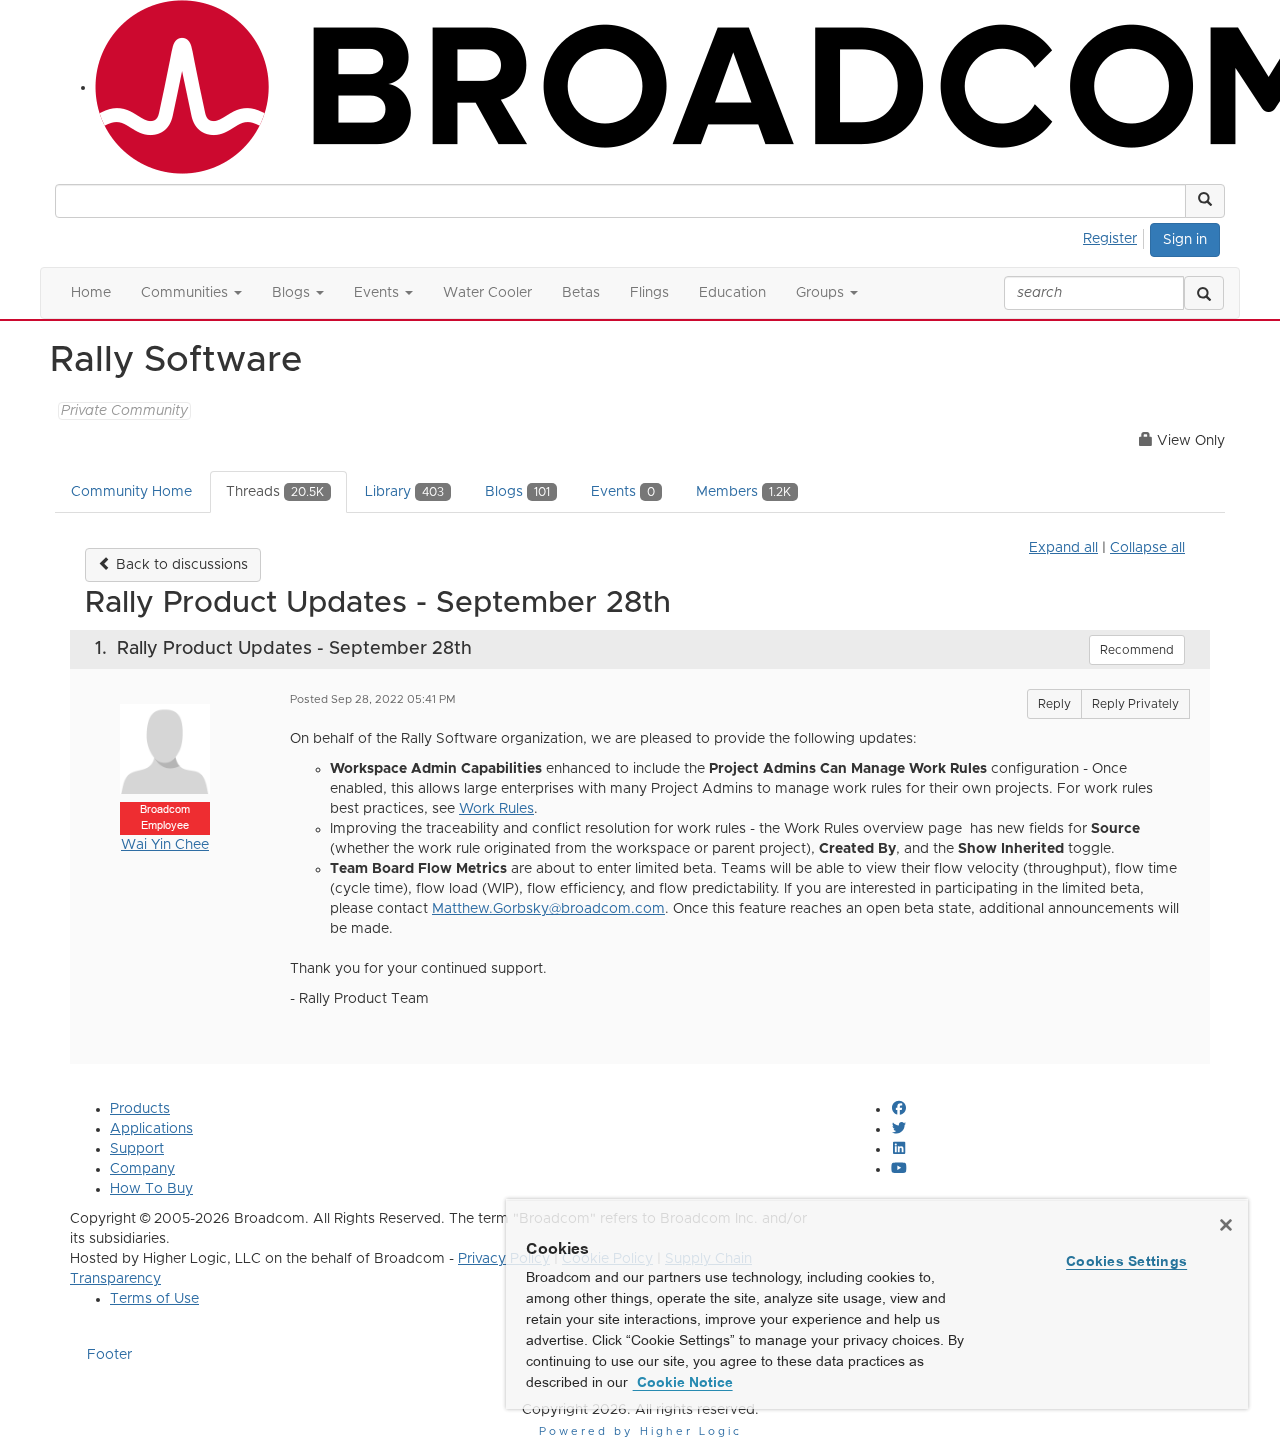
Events (623, 492)
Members (743, 492)
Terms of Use (154, 1299)
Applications (151, 1129)
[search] (1204, 293)
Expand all (1063, 548)
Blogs (517, 492)
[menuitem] (1115, 236)
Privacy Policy (504, 1259)
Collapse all (1147, 548)
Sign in (1185, 240)
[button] (1205, 201)
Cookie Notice (683, 1382)
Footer (109, 1355)
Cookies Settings (1126, 1261)
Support (137, 1149)
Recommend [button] (1137, 650)
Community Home (131, 492)
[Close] (1226, 1225)
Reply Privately (1135, 704)
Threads (275, 492)
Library (404, 492)
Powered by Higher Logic (640, 1431)
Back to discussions (180, 565)
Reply (1054, 704)
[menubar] (1115, 236)
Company (142, 1169)
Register (1110, 239)
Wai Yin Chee (165, 845)
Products (140, 1109)
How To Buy (151, 1189)
